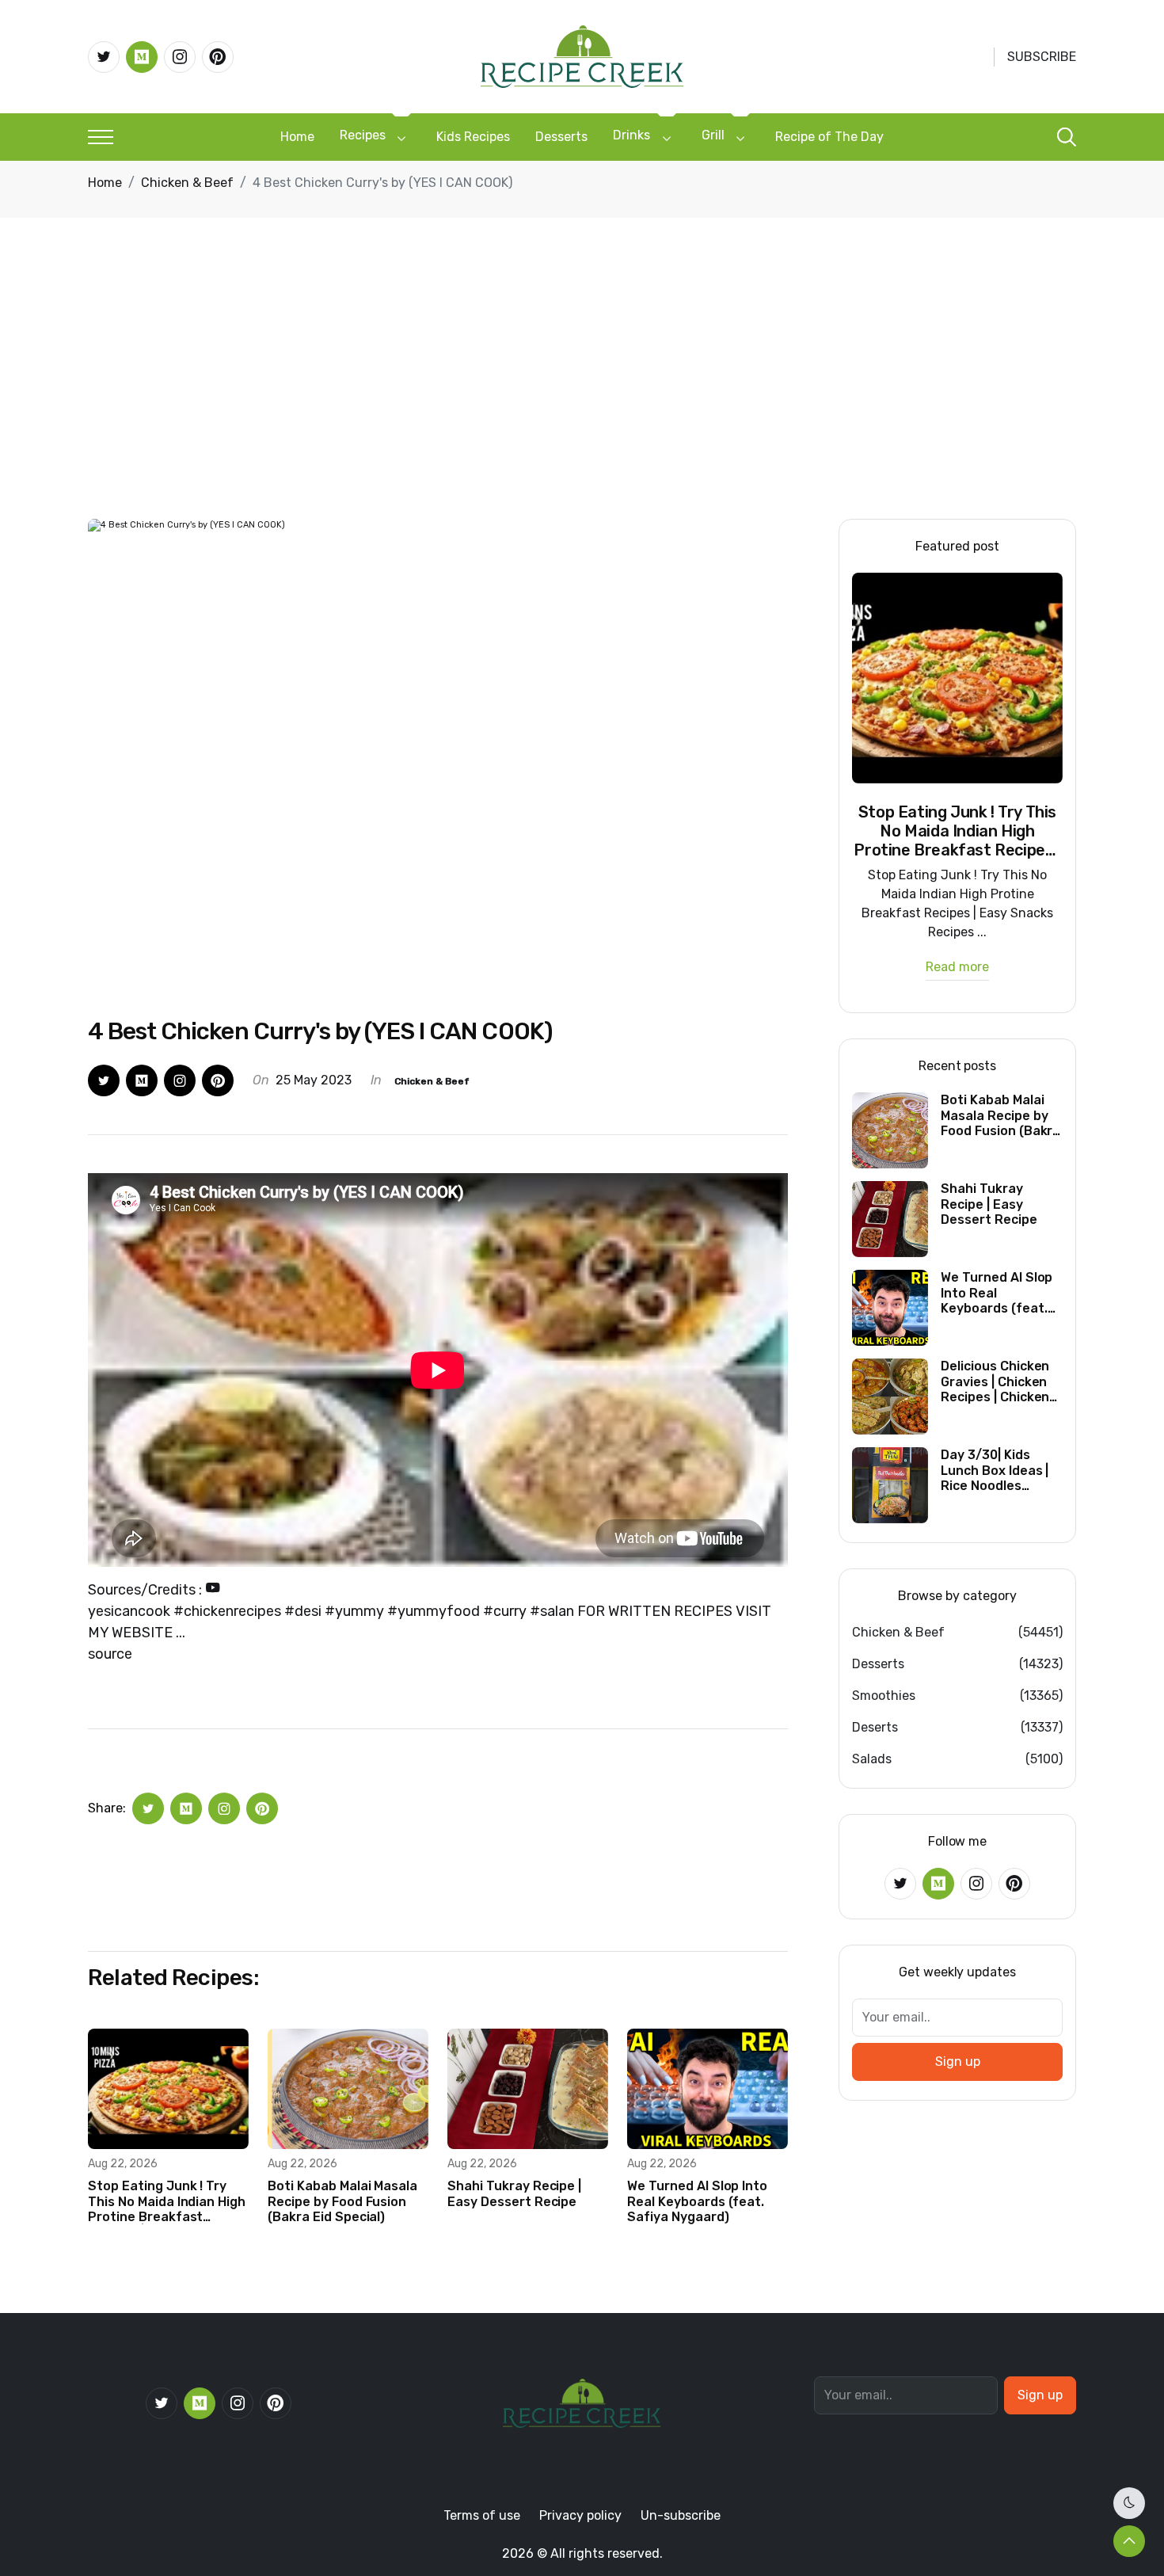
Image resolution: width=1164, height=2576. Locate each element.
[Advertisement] (582, 400)
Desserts (561, 137)
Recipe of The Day (829, 137)
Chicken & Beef (187, 183)
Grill (713, 135)
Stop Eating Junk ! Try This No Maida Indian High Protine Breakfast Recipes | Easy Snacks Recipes (167, 2201)
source (110, 1654)
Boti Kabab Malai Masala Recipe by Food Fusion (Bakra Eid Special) (342, 2201)
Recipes (363, 135)
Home (297, 137)
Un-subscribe (681, 2515)
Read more (957, 968)
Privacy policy (580, 2515)
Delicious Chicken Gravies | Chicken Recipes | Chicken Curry (995, 1381)
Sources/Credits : (146, 1590)
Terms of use (482, 2515)
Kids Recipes (473, 137)
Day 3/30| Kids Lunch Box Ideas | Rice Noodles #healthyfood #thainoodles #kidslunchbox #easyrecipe (995, 1470)
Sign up (958, 2062)
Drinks (631, 135)
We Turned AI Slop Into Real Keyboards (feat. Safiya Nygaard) (697, 2201)
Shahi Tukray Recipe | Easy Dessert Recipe (514, 2193)
